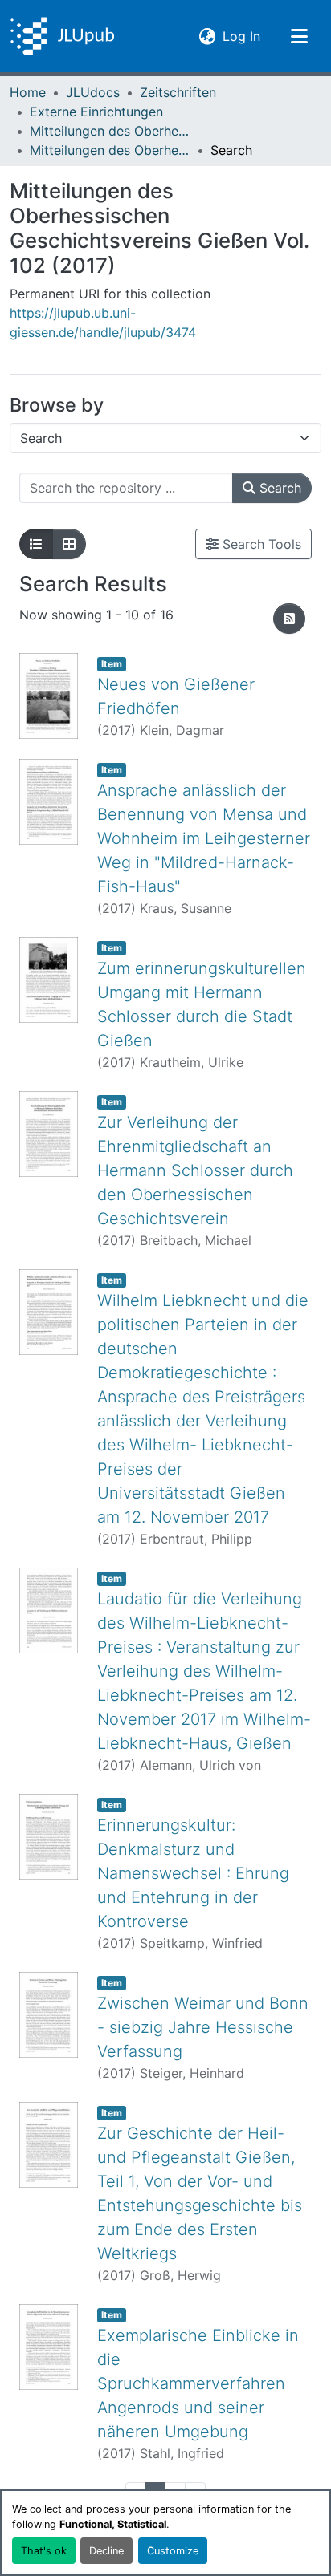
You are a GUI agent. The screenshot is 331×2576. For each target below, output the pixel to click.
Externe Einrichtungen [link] (96, 112)
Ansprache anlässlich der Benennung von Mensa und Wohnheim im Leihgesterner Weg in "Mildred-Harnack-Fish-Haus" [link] (204, 838)
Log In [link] (241, 36)
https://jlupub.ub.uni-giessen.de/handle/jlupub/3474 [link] (103, 323)
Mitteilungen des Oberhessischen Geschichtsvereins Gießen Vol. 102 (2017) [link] (110, 150)
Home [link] (28, 92)
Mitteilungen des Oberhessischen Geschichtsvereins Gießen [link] (110, 131)
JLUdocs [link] (93, 92)
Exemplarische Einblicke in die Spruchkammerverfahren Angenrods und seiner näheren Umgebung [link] (198, 2383)
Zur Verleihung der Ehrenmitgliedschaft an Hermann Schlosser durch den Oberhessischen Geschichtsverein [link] (195, 1170)
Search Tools (260, 544)
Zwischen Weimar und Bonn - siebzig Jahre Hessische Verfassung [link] (203, 2027)
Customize (173, 2551)
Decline (106, 2551)
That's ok (44, 2551)
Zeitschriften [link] (178, 92)
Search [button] (278, 488)
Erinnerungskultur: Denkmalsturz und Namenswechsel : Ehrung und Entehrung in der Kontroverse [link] (193, 1873)
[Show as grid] (69, 544)
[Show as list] (36, 544)
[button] (62, 36)
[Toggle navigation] (299, 36)
